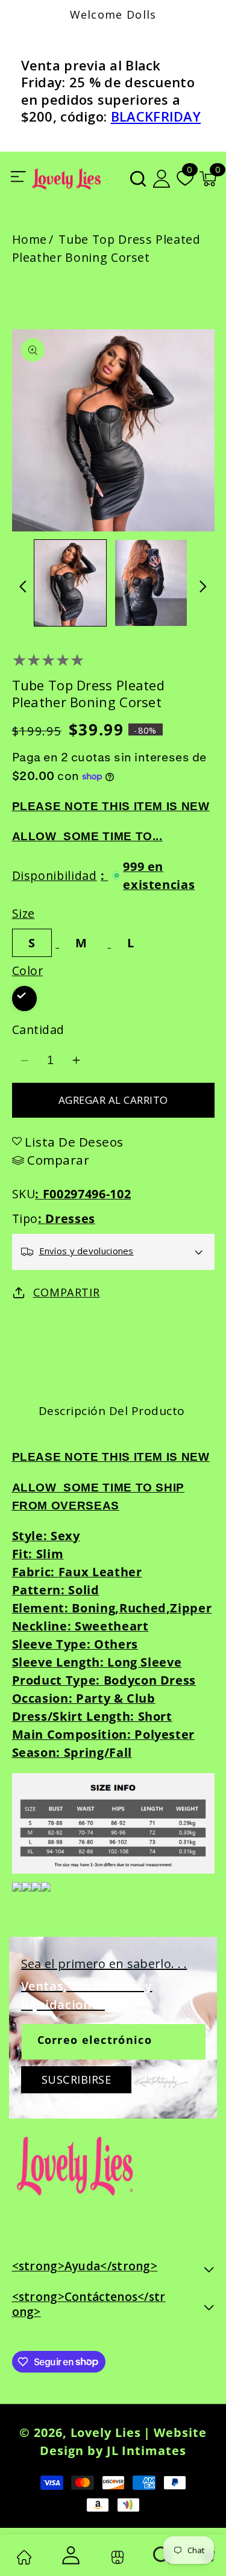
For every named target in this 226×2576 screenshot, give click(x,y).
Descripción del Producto (112, 1411)
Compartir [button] (67, 1292)
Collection (115, 2557)
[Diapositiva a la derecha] (203, 587)
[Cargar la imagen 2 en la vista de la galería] (151, 583)
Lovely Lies (106, 2432)
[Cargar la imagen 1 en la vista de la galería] (70, 583)
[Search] (162, 2555)
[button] (138, 179)
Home (30, 239)
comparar (58, 1160)
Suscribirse (77, 2079)
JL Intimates (146, 2451)
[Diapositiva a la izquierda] (23, 587)
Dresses (70, 1218)
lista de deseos (74, 1142)
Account (69, 2555)
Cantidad (38, 1029)
